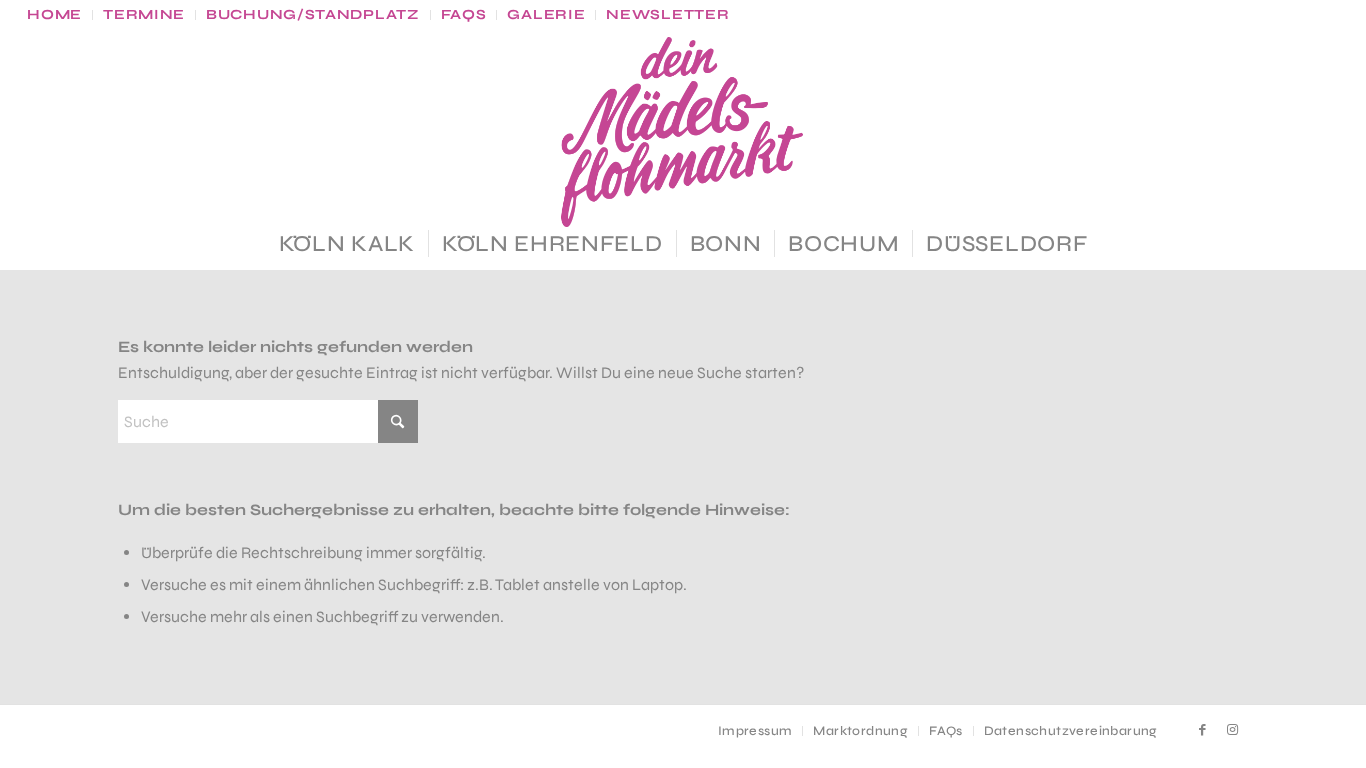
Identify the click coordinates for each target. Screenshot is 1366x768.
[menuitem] (60, 15)
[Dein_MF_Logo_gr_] (682, 132)
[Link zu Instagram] (1233, 730)
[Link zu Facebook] (1203, 730)
